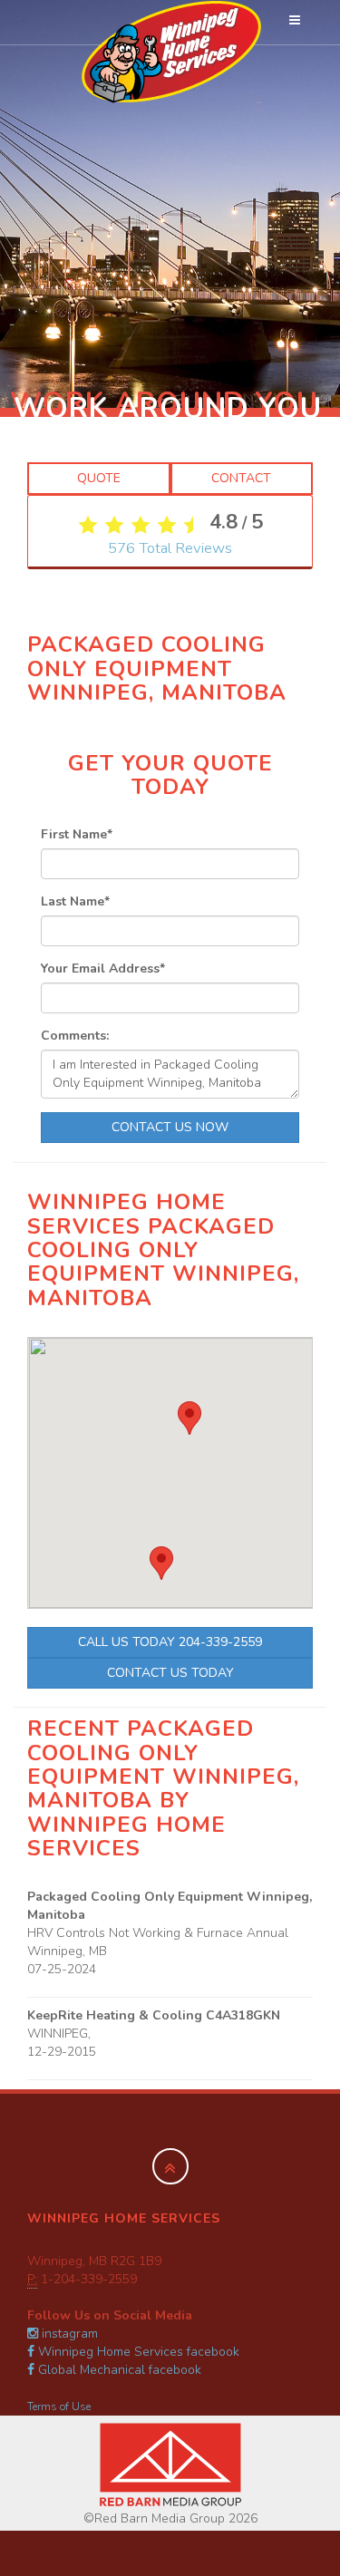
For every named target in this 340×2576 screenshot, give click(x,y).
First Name (77, 834)
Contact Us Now (170, 1127)
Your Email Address (103, 968)
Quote (99, 478)
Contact (241, 478)
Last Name (75, 901)
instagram (68, 2334)
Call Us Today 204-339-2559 (170, 1642)
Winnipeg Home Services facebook (137, 2352)
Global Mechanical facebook (118, 2370)
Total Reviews (170, 548)
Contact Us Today (170, 1673)
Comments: (75, 1036)
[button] (161, 1563)
